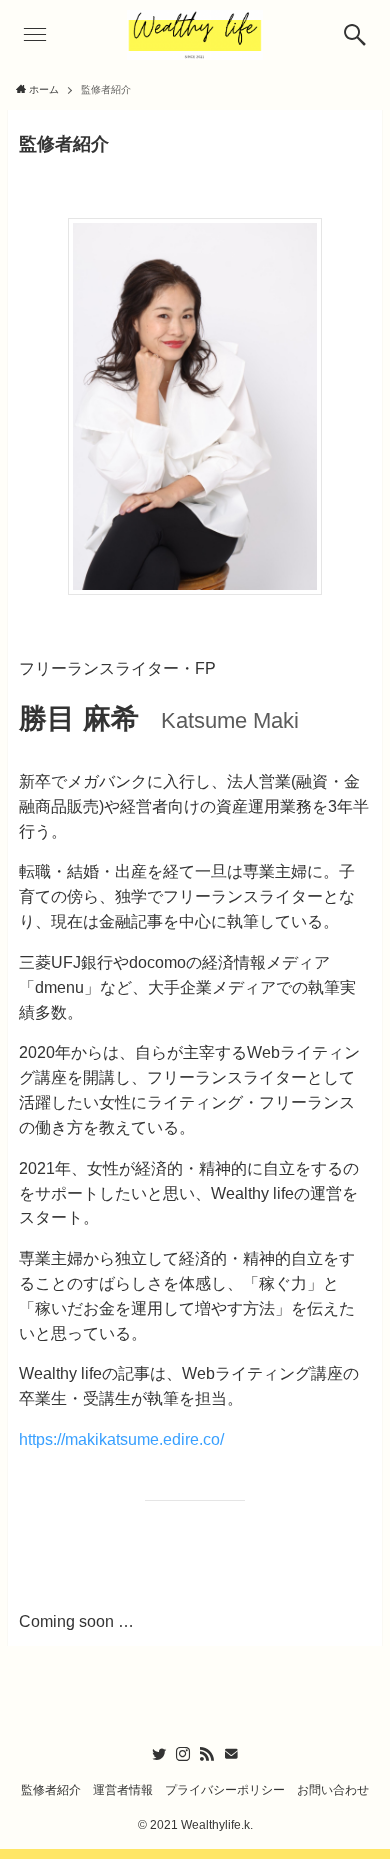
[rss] (207, 1754)
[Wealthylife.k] (195, 35)
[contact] (231, 1754)
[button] (355, 35)
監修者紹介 (51, 1789)
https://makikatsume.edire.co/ (121, 1439)
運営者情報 (123, 1789)
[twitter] (159, 1754)
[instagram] (183, 1754)
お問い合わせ (333, 1789)
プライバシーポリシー (225, 1789)
